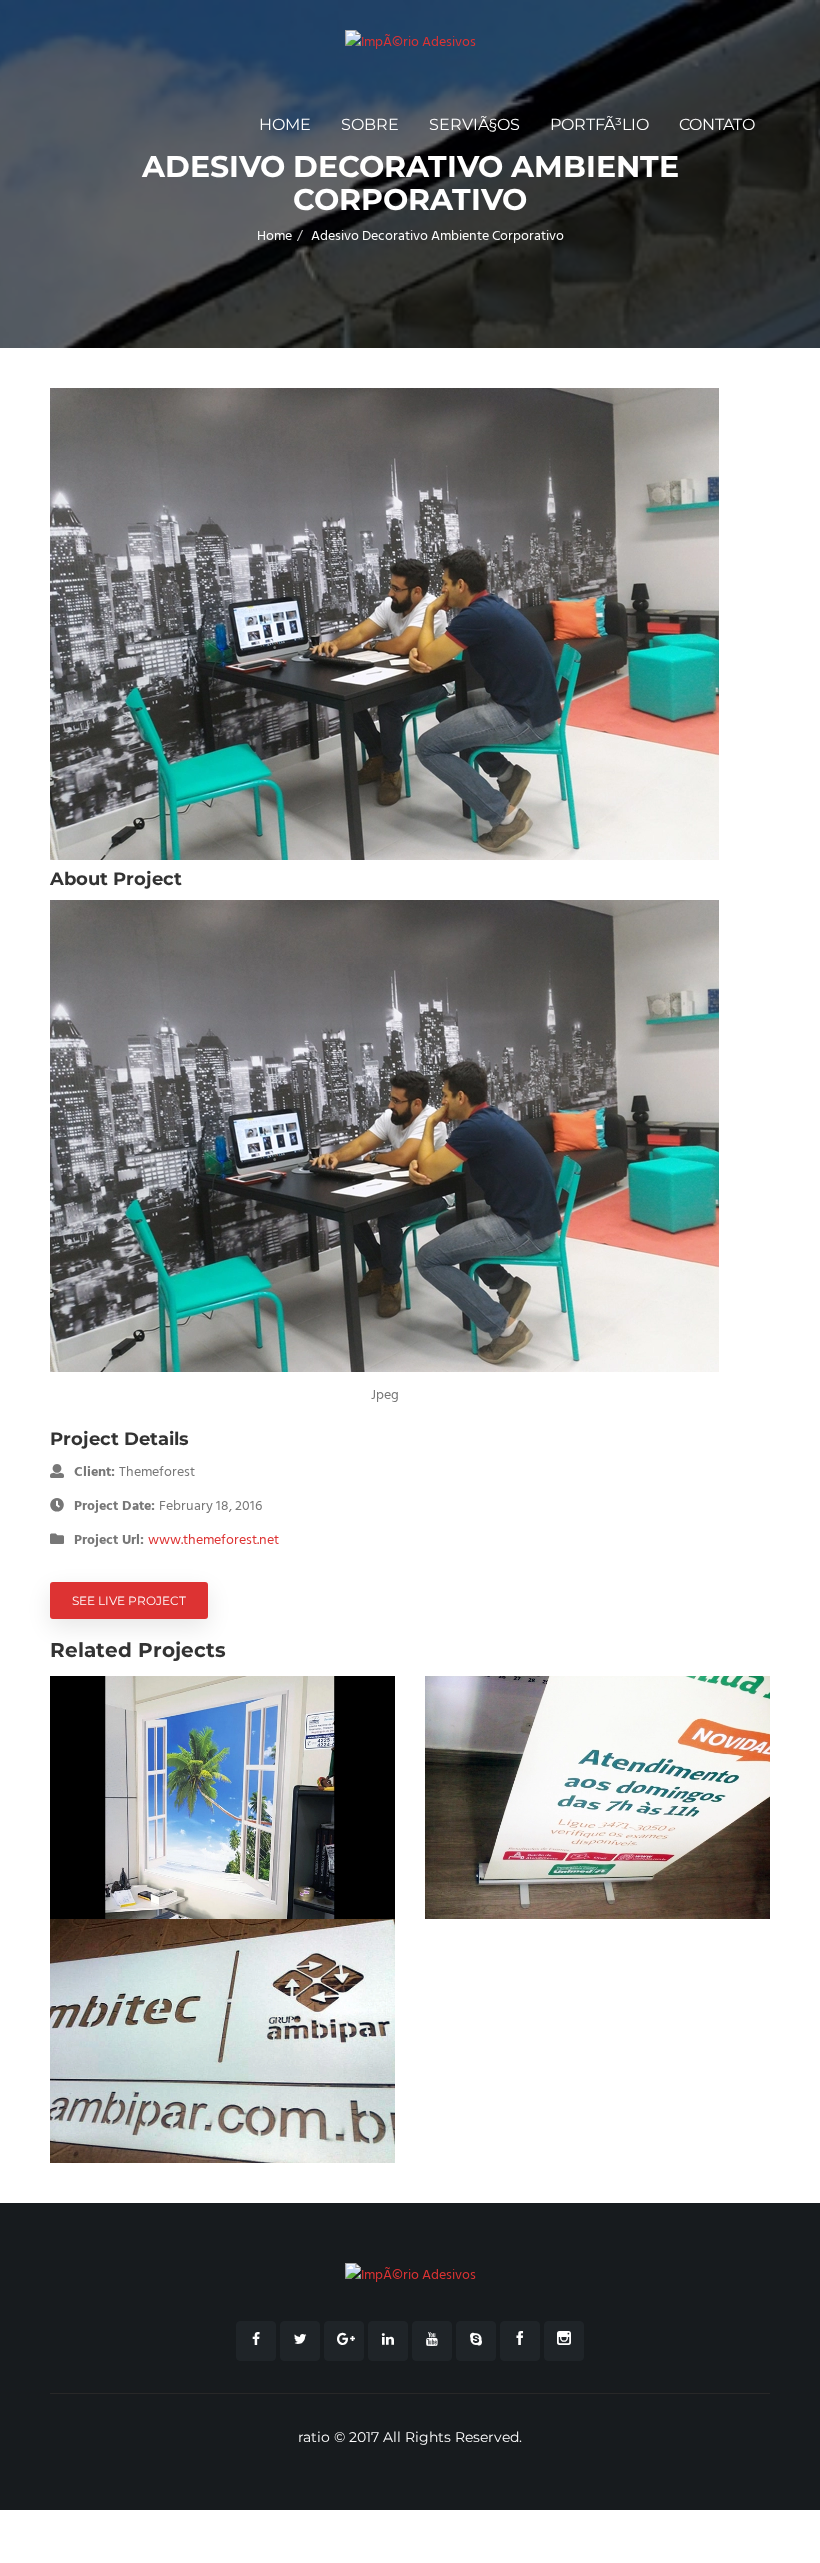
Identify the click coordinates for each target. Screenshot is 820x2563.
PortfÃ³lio (599, 124)
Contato (717, 124)
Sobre (370, 124)
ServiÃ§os (474, 124)
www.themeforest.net (213, 1540)
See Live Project (129, 1600)
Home (285, 124)
